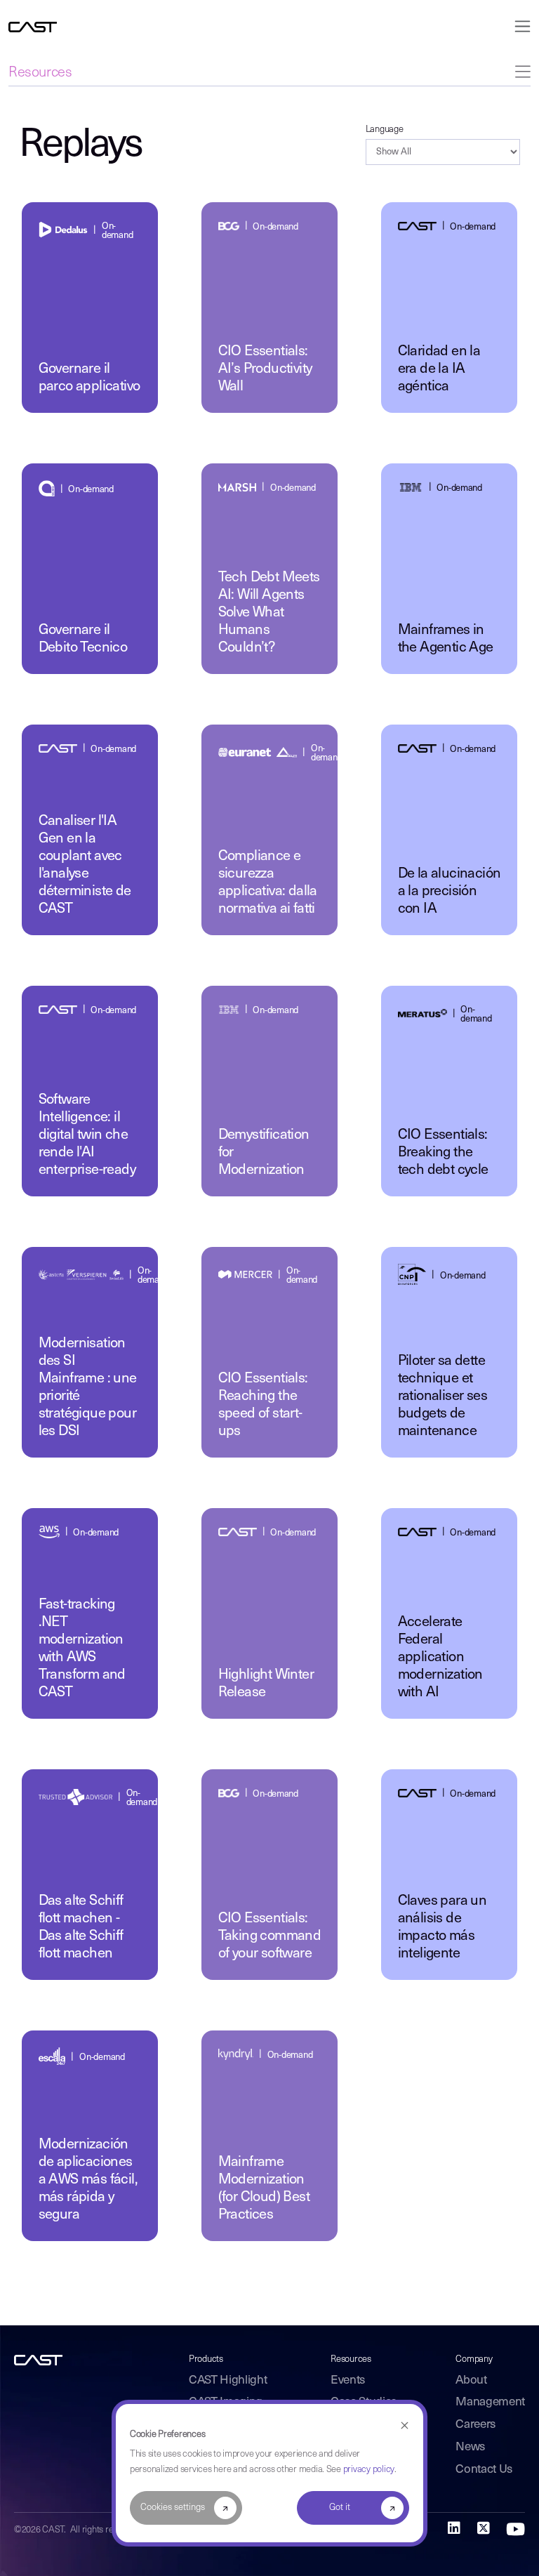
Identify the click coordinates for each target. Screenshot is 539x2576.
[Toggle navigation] (518, 26)
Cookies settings (173, 2508)
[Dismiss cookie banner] (405, 2426)
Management (490, 2402)
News (470, 2447)
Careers (475, 2425)
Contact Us (484, 2470)
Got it (340, 2508)
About (471, 2380)
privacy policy (369, 2470)
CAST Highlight (228, 2380)
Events (348, 2380)
